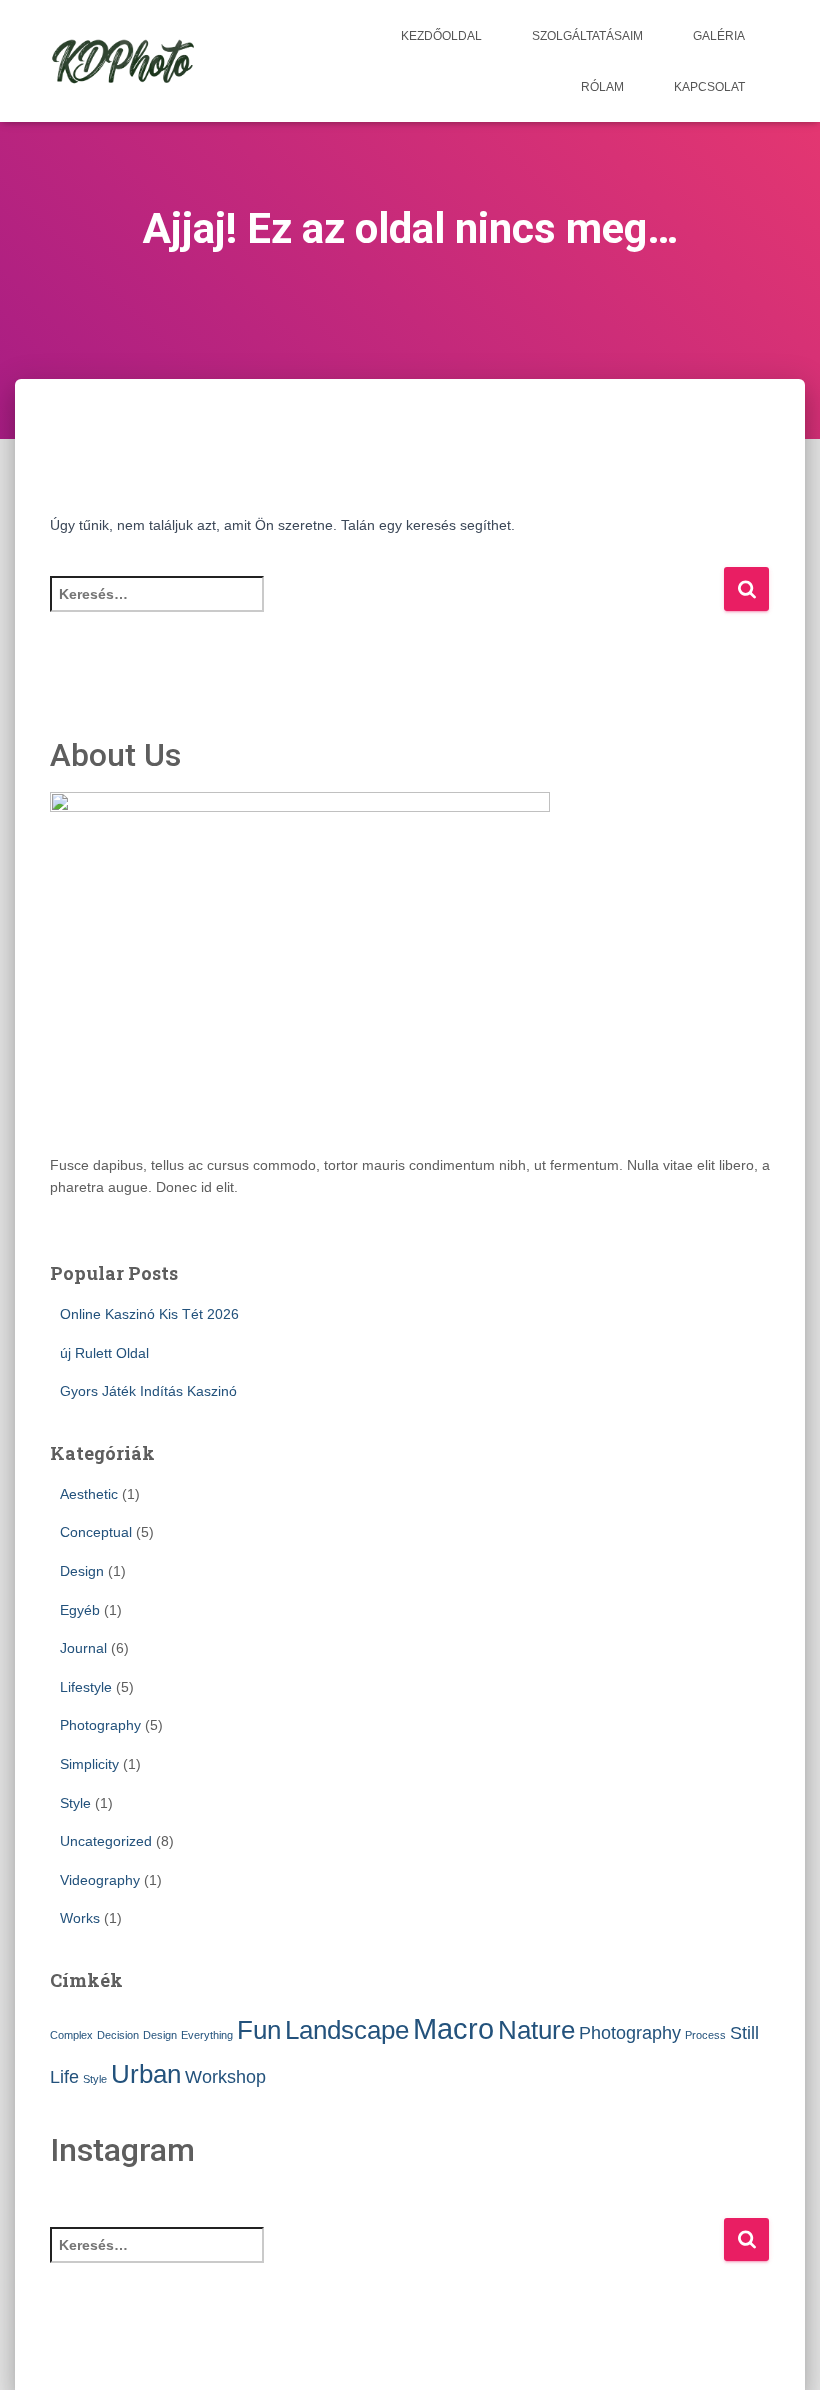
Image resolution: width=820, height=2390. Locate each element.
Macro (453, 2028)
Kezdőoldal (441, 36)
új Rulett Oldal (104, 1353)
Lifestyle (86, 1687)
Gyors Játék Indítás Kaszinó (148, 1391)
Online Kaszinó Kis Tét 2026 (149, 1314)
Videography (100, 1880)
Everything (207, 2035)
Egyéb (80, 1610)
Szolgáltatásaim (587, 36)
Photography (100, 1725)
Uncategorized (106, 1841)
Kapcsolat (709, 87)
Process (705, 2035)
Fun (259, 2030)
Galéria (719, 36)
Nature (536, 2030)
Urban (146, 2074)
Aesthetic (89, 1494)
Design (82, 1571)
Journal (83, 1648)
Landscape (347, 2030)
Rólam (602, 87)
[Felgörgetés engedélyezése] (780, 2350)
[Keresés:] (386, 607)
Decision (118, 2035)
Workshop (225, 2077)
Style (75, 1803)
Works (80, 1918)
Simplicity (89, 1764)
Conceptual (96, 1532)
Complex (71, 2035)
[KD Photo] (123, 61)
